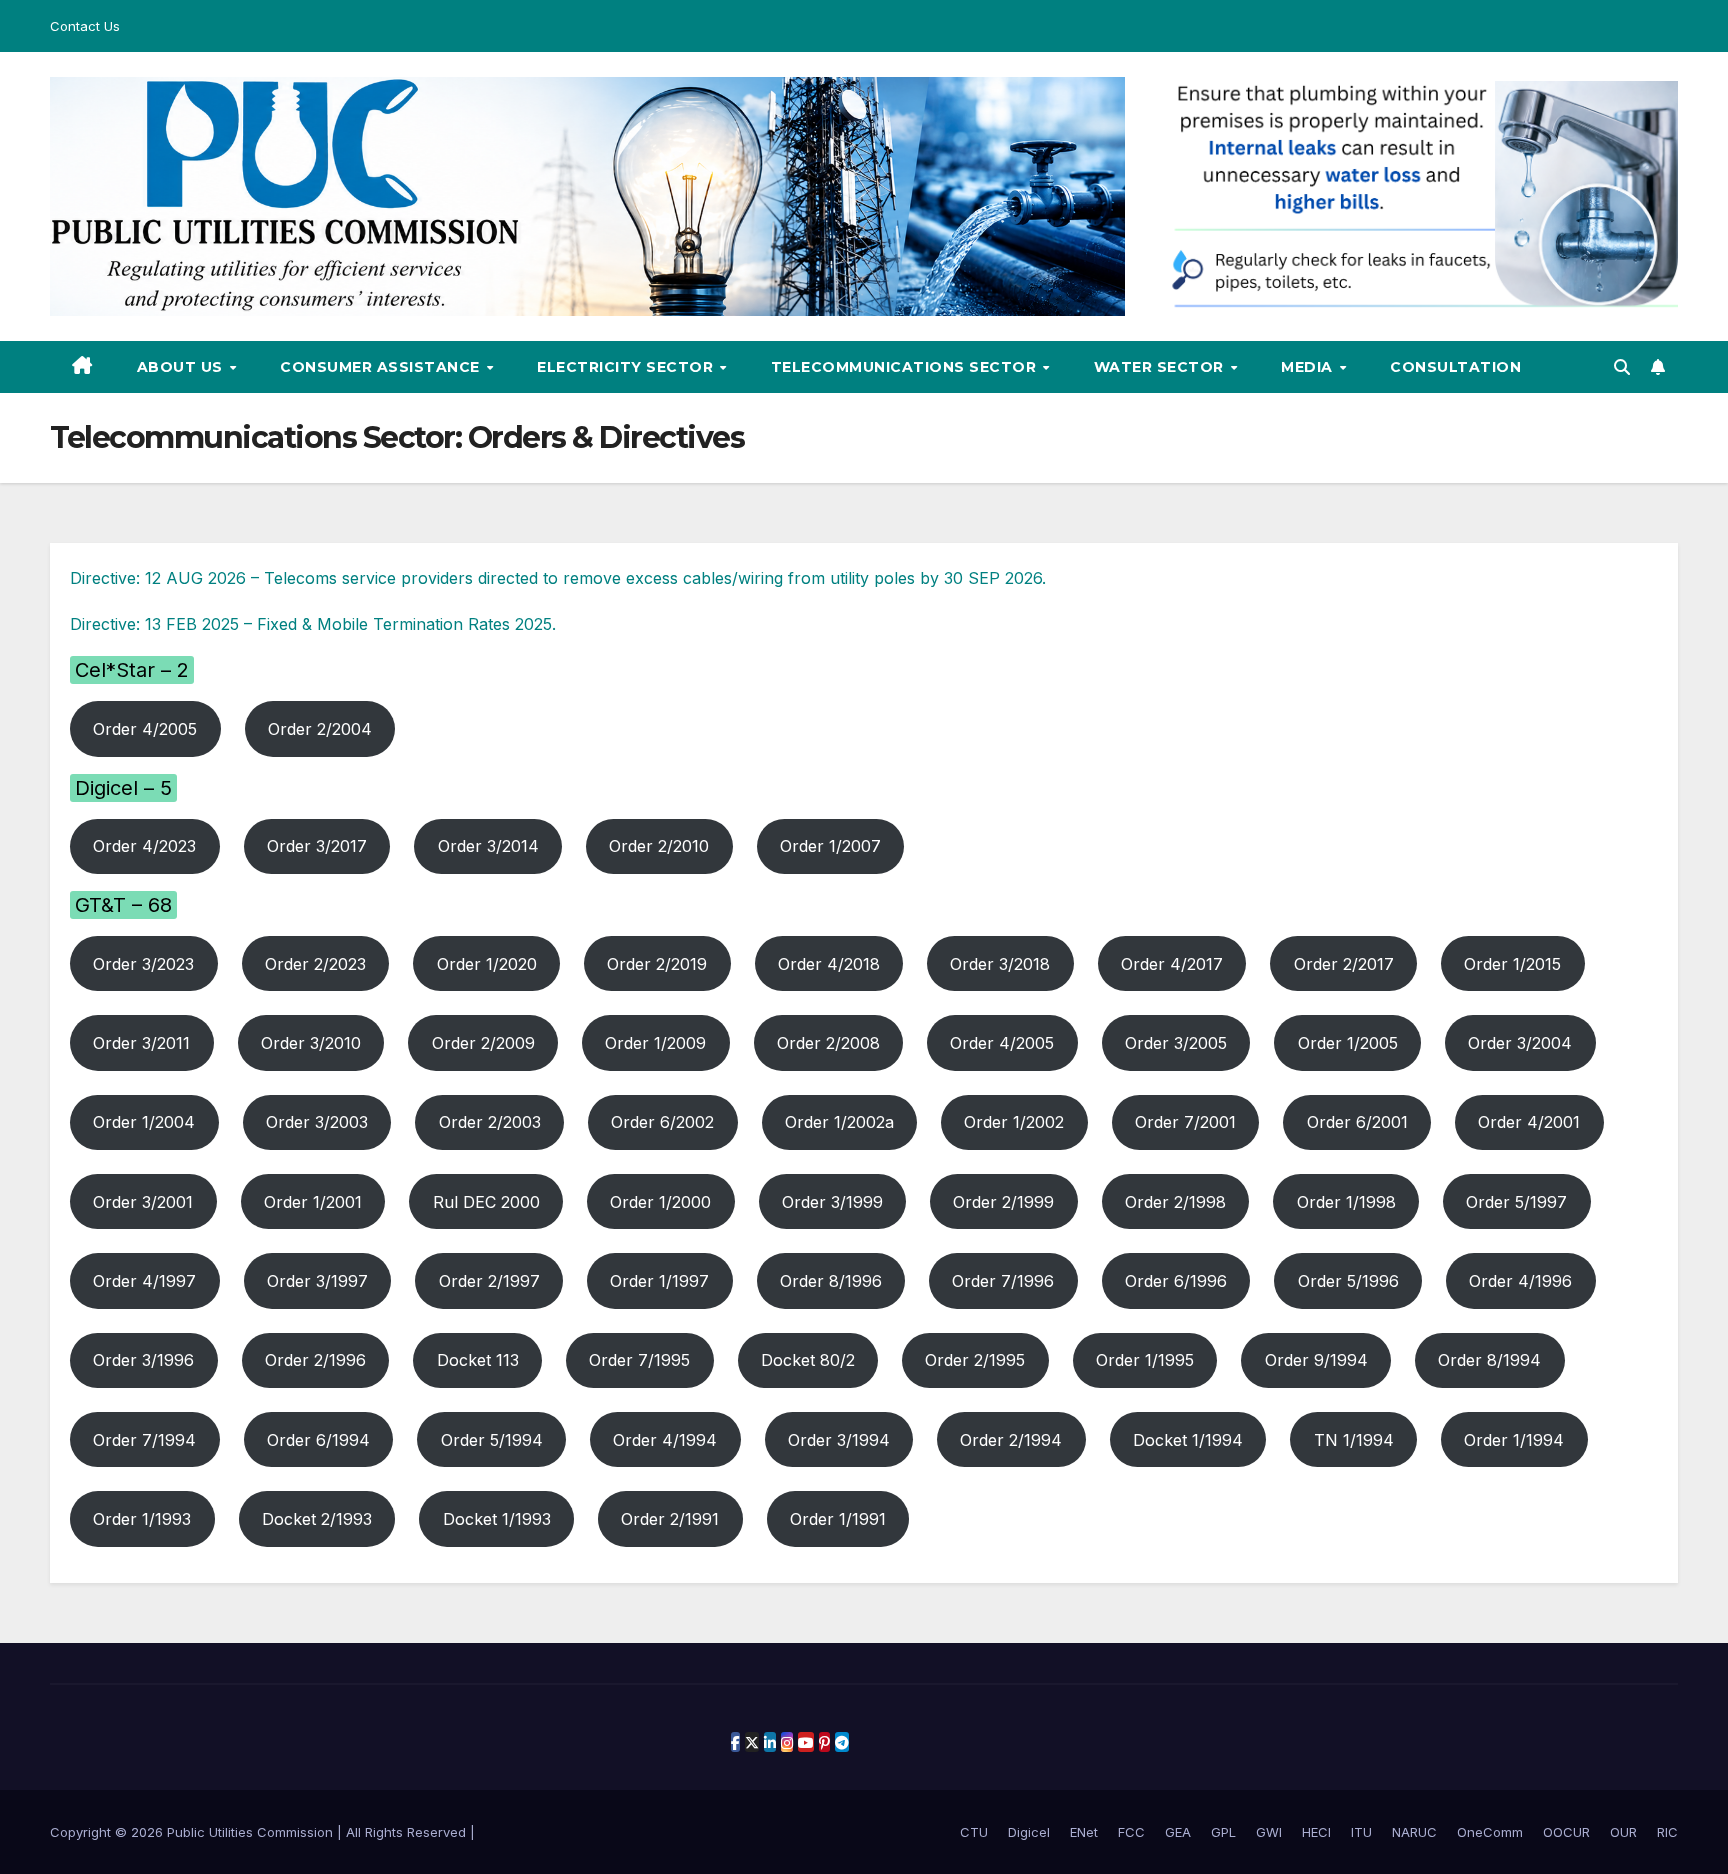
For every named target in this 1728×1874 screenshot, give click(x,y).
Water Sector (1161, 367)
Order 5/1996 (1348, 1281)
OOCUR (1566, 1832)
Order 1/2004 (144, 1122)
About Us (182, 367)
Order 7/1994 (144, 1440)
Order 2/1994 (1011, 1440)
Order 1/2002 (1014, 1122)
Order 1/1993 (142, 1519)
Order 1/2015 (1512, 964)
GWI (1269, 1832)
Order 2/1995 (975, 1360)
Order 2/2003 (490, 1122)
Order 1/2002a (839, 1122)
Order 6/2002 (662, 1122)
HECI (1316, 1832)
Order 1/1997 (659, 1281)
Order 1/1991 (838, 1519)
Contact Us (85, 26)
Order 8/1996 (831, 1281)
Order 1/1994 (1514, 1440)
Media (1309, 367)
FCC (1131, 1832)
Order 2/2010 (659, 846)
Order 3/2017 (317, 846)
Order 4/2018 (829, 964)
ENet (1084, 1832)
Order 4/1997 (144, 1281)
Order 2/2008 (828, 1043)
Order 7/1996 (1003, 1281)
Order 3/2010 (311, 1043)
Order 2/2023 (315, 964)
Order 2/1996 (315, 1360)
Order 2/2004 (320, 729)
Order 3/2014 (488, 846)
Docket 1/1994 (1188, 1440)
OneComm (1490, 1832)
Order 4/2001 (1529, 1122)
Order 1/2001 (313, 1202)
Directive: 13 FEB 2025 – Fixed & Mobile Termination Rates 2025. (313, 624)
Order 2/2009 (483, 1043)
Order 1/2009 (655, 1043)
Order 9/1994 (1316, 1360)
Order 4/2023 (144, 846)
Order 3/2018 (1000, 964)
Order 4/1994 (665, 1440)
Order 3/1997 (317, 1281)
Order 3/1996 (143, 1360)
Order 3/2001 (143, 1202)
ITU (1361, 1832)
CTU (974, 1832)
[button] (1622, 367)
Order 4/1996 (1520, 1281)
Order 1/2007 (830, 846)
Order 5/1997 (1516, 1202)
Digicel (1029, 1832)
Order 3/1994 (839, 1440)
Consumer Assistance (382, 367)
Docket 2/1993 (317, 1519)
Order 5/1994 (492, 1440)
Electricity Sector (627, 367)
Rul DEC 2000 (486, 1202)
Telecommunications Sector (906, 367)
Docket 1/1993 (497, 1519)
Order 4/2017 (1172, 964)
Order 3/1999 (832, 1202)
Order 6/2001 (1357, 1122)
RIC (1667, 1832)
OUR (1623, 1832)
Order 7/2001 (1185, 1122)
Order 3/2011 (141, 1043)
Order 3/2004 (1520, 1043)
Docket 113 (478, 1360)
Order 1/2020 (487, 964)
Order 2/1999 (1003, 1202)
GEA (1178, 1832)
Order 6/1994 (318, 1440)
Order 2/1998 (1175, 1202)
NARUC (1414, 1832)
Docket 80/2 (808, 1360)
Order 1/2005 (1348, 1043)
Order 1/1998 (1346, 1202)
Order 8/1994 (1489, 1360)
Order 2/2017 (1344, 964)
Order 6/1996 (1176, 1281)
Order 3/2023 (143, 964)
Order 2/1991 (670, 1519)
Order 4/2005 (145, 729)
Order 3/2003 (317, 1122)
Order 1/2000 (660, 1202)
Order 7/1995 (639, 1360)
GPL (1223, 1832)
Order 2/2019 (657, 964)
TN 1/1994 (1354, 1440)
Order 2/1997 (489, 1281)
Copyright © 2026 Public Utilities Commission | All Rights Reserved (260, 1832)
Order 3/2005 (1176, 1043)
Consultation (1455, 367)
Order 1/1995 (1145, 1360)
